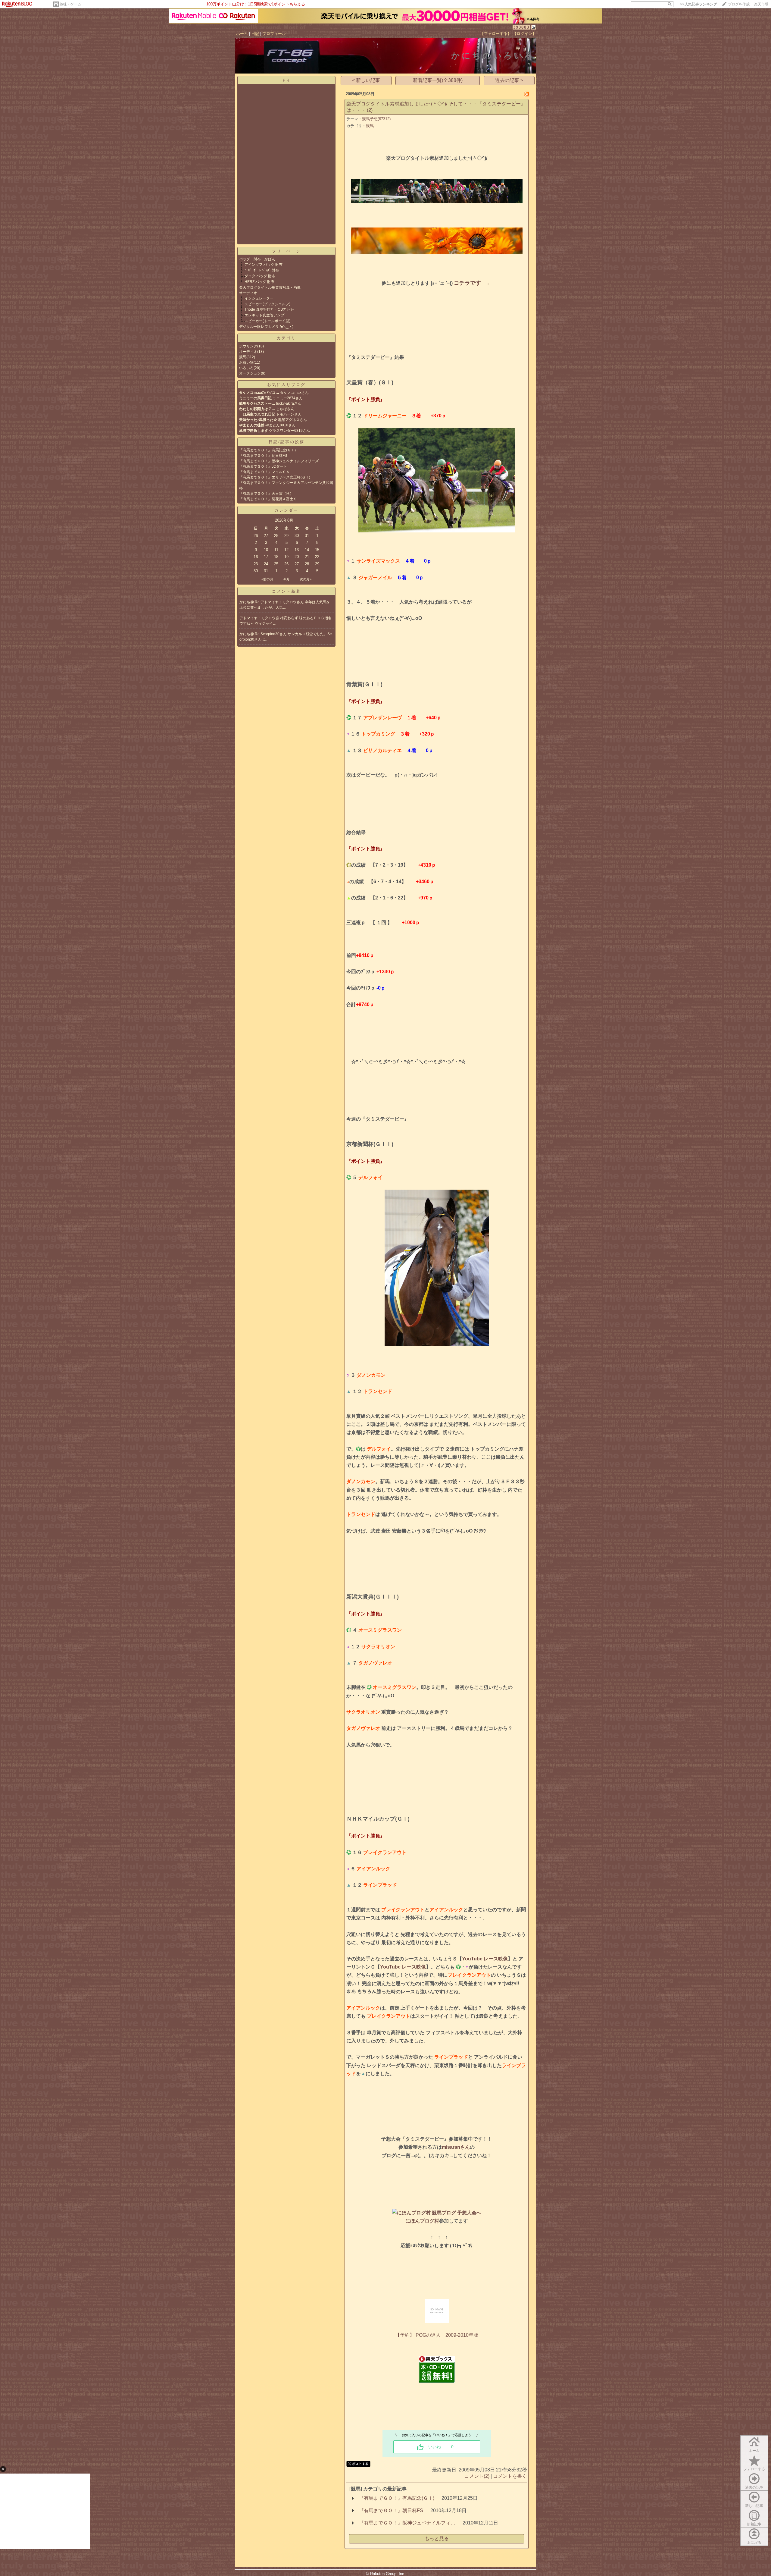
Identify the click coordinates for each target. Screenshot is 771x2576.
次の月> (306, 579)
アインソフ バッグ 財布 (265, 265)
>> (699, 4)
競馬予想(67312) (376, 119)
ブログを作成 (739, 4)
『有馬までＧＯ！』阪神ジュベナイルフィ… (407, 2523)
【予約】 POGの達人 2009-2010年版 (437, 2335)
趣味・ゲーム (70, 4)
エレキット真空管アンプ (264, 315)
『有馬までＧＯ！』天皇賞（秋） (266, 494)
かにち (245, 602)
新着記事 (754, 2524)
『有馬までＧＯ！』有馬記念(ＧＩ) (267, 450)
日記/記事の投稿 (287, 442)
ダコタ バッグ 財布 (260, 276)
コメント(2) (477, 2476)
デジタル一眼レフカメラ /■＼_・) (266, 327)
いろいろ (246, 368)
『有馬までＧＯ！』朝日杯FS (263, 456)
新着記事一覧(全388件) (438, 80)
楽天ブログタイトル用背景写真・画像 (270, 287)
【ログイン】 (524, 34)
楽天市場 (761, 4)
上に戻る (754, 2543)
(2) (370, 110)
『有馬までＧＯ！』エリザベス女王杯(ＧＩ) (275, 477)
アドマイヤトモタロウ (258, 618)
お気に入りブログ (286, 385)
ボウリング (248, 346)
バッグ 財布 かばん (257, 259)
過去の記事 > (509, 80)
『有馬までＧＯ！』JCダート (263, 466)
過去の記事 (754, 2487)
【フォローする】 (496, 34)
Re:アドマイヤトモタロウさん (280, 602)
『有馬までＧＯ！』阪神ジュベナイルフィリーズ (279, 461)
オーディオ (248, 293)
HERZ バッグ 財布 (259, 282)
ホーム (242, 34)
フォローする (754, 2469)
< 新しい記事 (366, 80)
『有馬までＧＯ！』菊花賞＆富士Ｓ (268, 499)
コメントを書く (510, 2476)
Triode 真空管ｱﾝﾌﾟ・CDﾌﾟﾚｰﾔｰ (269, 309)
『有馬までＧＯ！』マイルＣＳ (264, 472)
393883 (521, 27)
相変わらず (290, 618)
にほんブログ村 (422, 2221)
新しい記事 (754, 2506)
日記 (255, 34)
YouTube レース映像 (485, 1959)
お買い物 (246, 362)
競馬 (243, 357)
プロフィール (274, 34)
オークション (250, 373)
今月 (286, 579)
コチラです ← (473, 283)
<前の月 (267, 579)
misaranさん (456, 2147)
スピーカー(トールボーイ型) (267, 321)
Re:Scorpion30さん (271, 634)
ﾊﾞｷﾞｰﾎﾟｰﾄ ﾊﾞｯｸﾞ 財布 (262, 270)
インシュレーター (259, 298)
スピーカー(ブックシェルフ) (267, 304)
